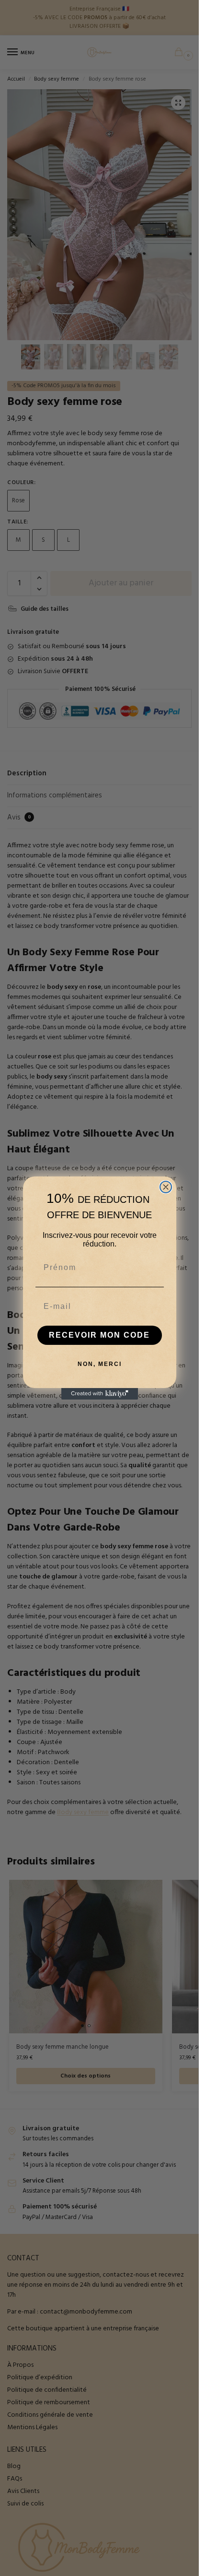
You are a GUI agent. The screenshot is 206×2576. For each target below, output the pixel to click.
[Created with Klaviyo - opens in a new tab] (100, 1394)
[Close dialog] (166, 1187)
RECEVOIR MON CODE (99, 1335)
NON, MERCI (100, 1364)
